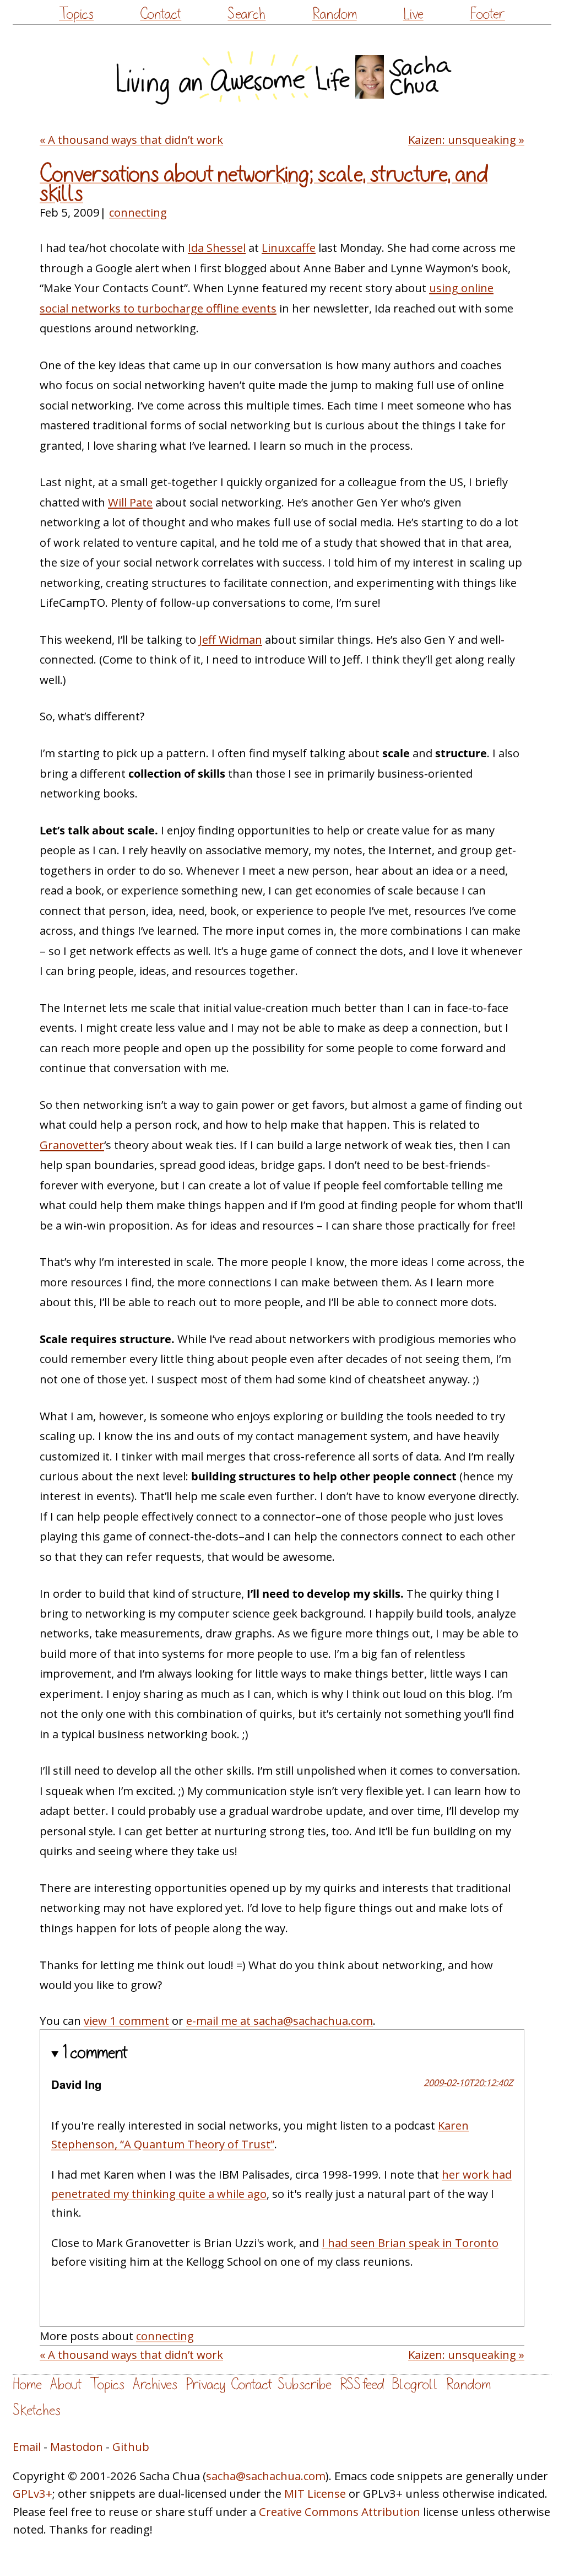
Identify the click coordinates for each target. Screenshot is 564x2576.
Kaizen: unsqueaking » (466, 139)
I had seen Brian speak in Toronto (410, 2243)
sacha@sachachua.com (266, 2476)
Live (413, 14)
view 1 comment (126, 2020)
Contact (161, 14)
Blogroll (415, 2384)
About (66, 2384)
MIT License (315, 2493)
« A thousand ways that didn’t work (131, 139)
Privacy (205, 2384)
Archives (155, 2384)
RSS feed (362, 2384)
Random (335, 14)
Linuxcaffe (289, 247)
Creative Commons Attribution (340, 2512)
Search (246, 14)
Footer (487, 14)
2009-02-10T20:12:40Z (468, 2082)
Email (27, 2446)
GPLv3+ (32, 2493)
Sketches (37, 2410)
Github (131, 2446)
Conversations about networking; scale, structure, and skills (264, 184)
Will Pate (130, 502)
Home (27, 2384)
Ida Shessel (217, 247)
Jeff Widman (231, 639)
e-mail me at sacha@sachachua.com (280, 2020)
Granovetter (72, 1145)
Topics (76, 14)
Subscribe (305, 2384)
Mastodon (77, 2446)
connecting (138, 212)
